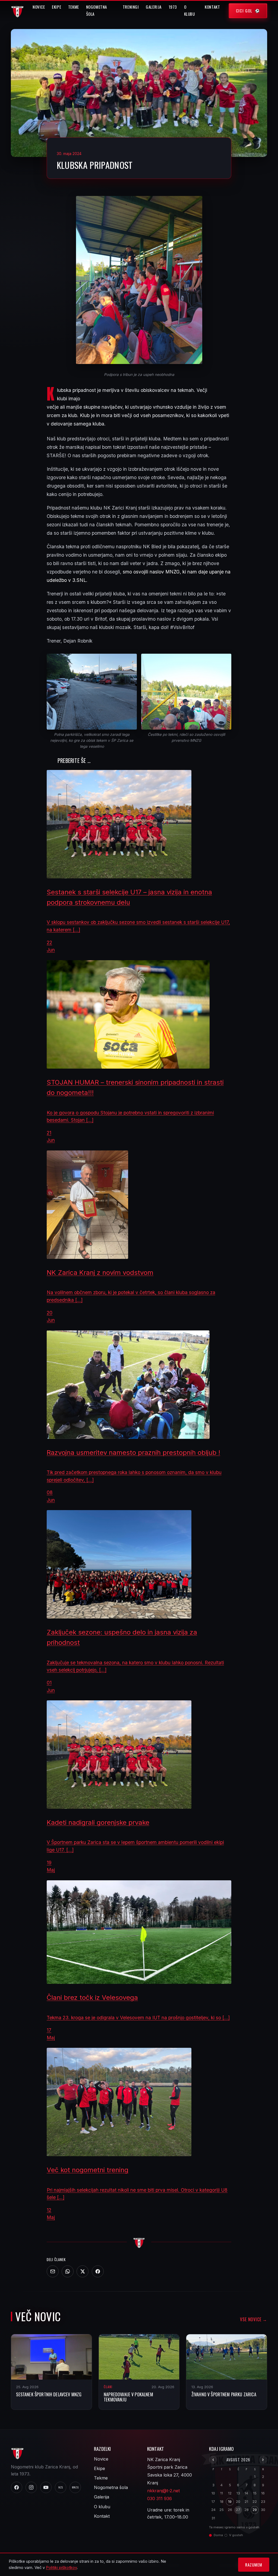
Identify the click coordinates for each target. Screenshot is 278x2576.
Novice (39, 7)
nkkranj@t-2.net (163, 2491)
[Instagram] (31, 2487)
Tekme (74, 7)
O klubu (189, 10)
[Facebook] (98, 2271)
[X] (83, 2271)
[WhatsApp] (68, 2271)
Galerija (154, 7)
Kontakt (212, 7)
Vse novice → (254, 2319)
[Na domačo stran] (139, 2242)
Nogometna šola (97, 10)
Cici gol (244, 11)
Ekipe (56, 7)
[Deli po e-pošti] (53, 2271)
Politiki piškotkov (61, 2568)
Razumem (254, 2565)
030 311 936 (159, 2498)
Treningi (131, 7)
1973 (173, 7)
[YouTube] (46, 2487)
